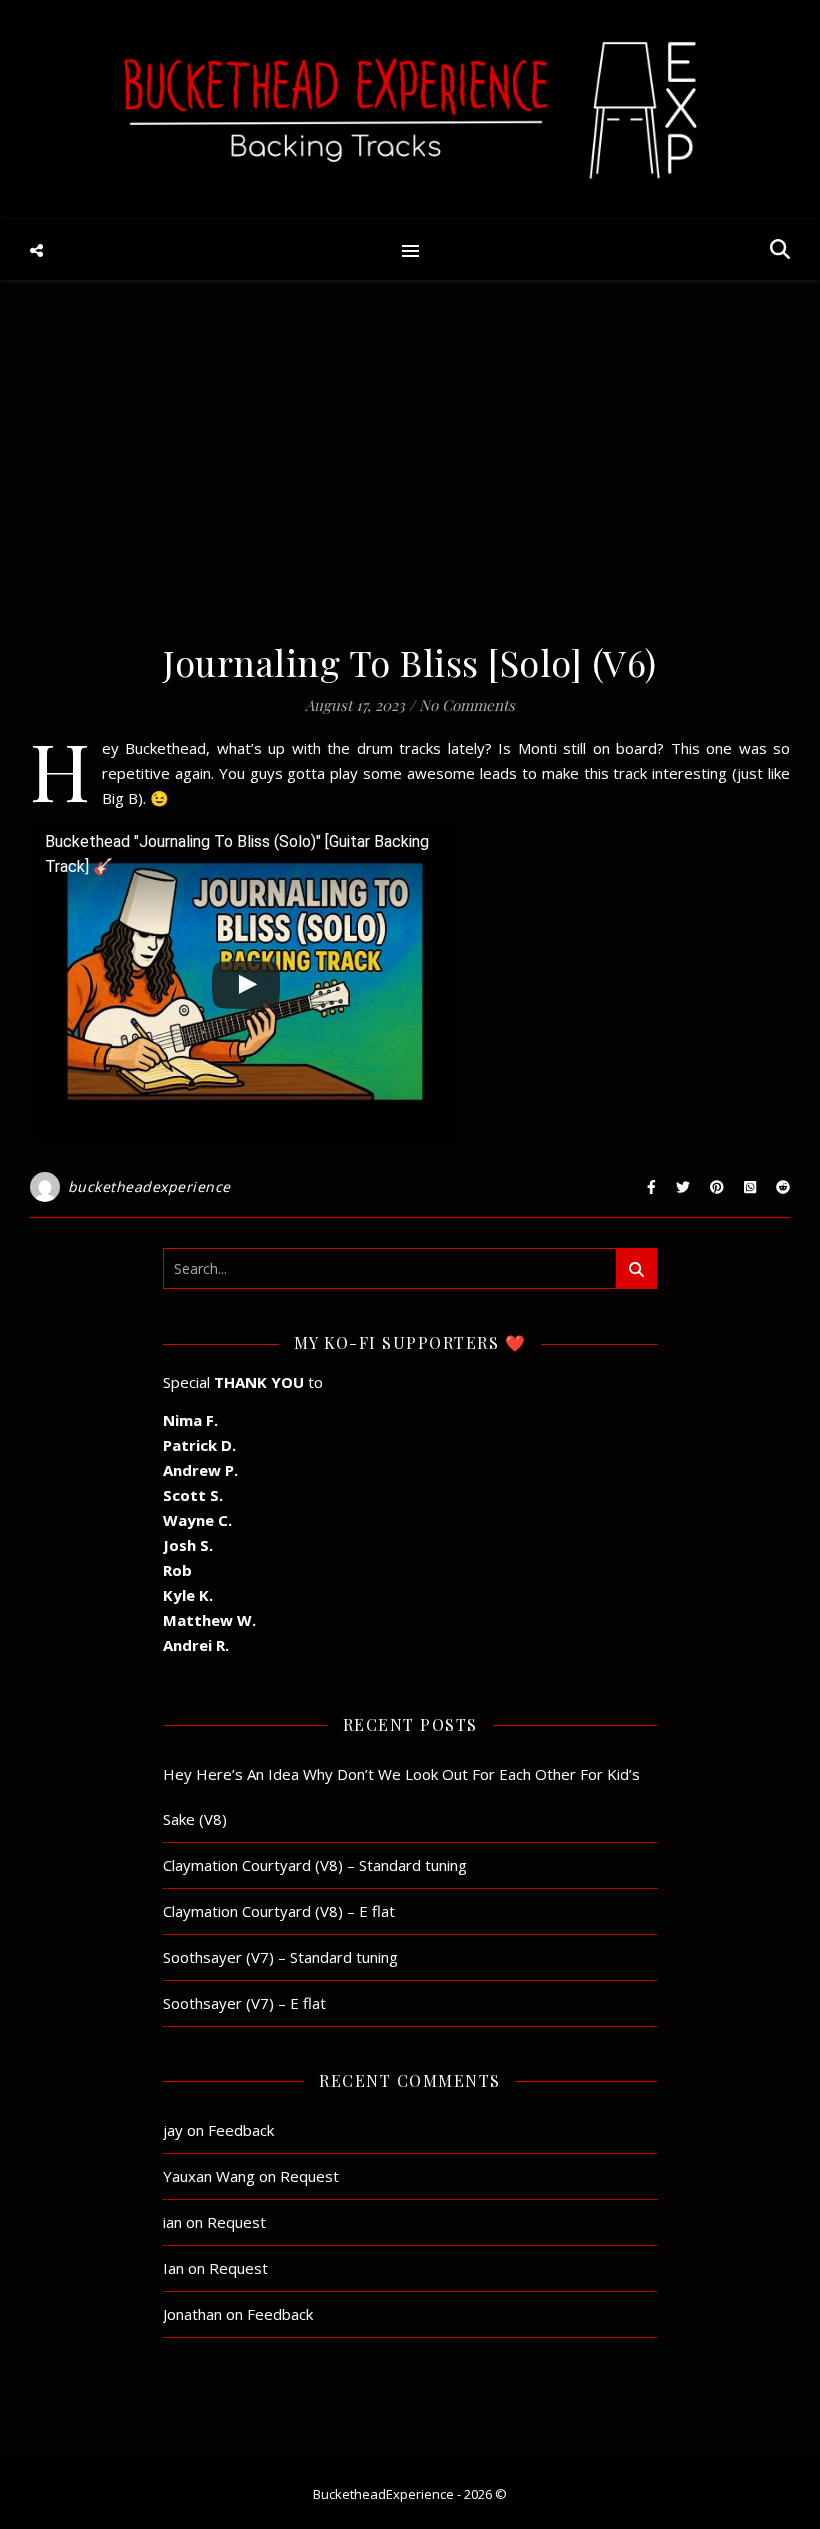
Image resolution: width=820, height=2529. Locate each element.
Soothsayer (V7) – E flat (244, 2003)
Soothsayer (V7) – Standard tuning (280, 1957)
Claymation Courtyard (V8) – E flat (279, 1911)
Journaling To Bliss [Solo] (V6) (410, 662)
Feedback (241, 2130)
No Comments (467, 705)
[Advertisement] (410, 470)
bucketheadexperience (149, 1186)
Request (309, 2176)
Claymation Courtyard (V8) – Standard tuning (315, 1865)
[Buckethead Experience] (410, 110)
